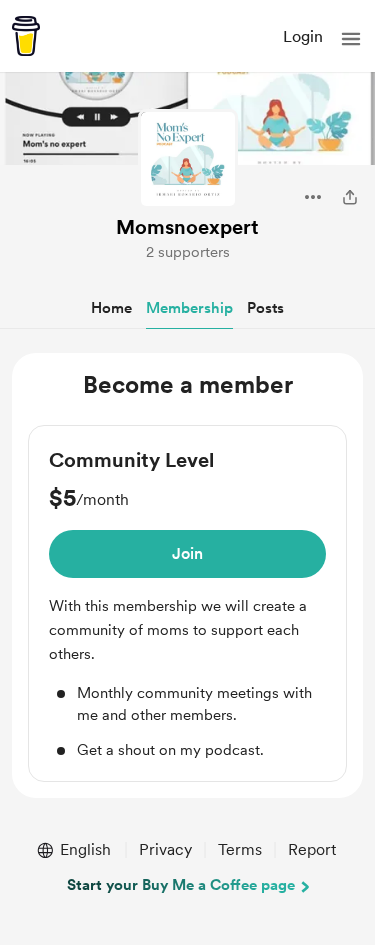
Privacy (165, 849)
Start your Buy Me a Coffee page (181, 885)
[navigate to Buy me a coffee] (26, 36)
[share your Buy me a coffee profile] (350, 197)
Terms (240, 849)
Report (312, 849)
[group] (187, 604)
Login (303, 36)
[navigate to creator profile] (188, 159)
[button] (351, 39)
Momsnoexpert (187, 227)
